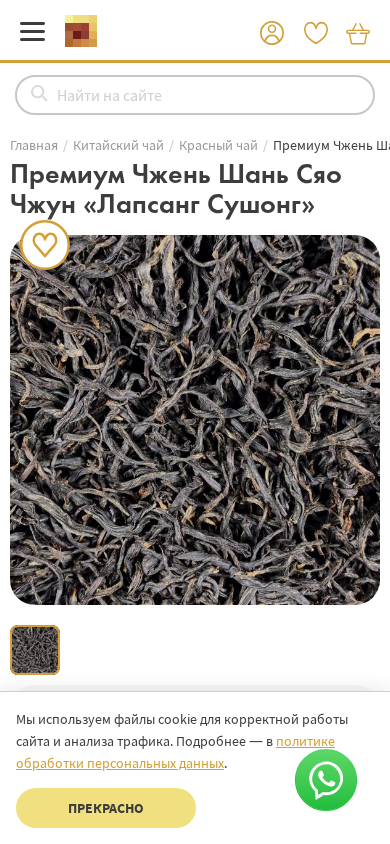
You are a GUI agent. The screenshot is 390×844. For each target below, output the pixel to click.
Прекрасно (106, 808)
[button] (272, 34)
